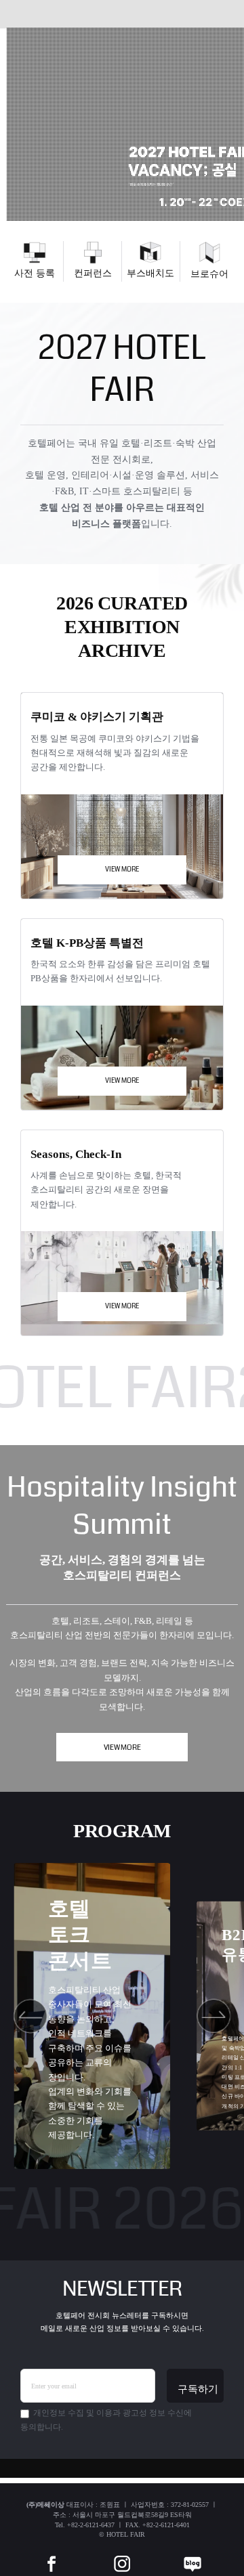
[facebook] (52, 2554)
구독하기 (198, 2389)
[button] (31, 2016)
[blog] (192, 2554)
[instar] (122, 2554)
